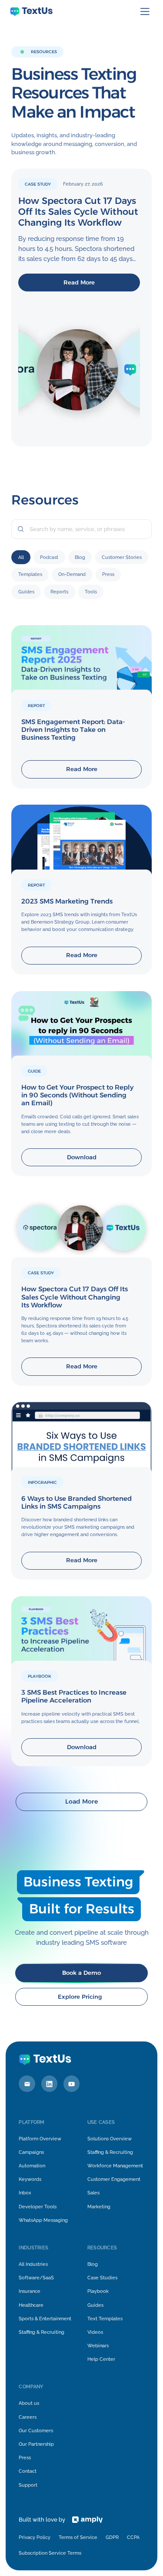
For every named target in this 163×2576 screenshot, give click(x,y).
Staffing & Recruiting (110, 2152)
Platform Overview (40, 2139)
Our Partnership (36, 2444)
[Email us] (27, 2084)
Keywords (30, 2179)
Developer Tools (38, 2207)
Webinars (98, 2346)
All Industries (33, 2264)
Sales (93, 2193)
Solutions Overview (110, 2139)
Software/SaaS (36, 2278)
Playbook (98, 2291)
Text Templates (105, 2319)
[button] (145, 12)
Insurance (30, 2291)
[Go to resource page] (81, 707)
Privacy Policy (35, 2537)
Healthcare (31, 2305)
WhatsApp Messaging (43, 2220)
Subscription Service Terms (50, 2553)
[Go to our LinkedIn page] (50, 2084)
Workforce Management (115, 2166)
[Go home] (31, 12)
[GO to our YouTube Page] (72, 2084)
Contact (28, 2471)
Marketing (99, 2207)
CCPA (133, 2537)
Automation (32, 2166)
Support (28, 2485)
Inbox (25, 2193)
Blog (93, 2264)
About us (29, 2403)
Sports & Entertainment (45, 2319)
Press (25, 2458)
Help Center (101, 2359)
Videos (95, 2332)
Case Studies (102, 2278)
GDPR (112, 2537)
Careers (28, 2417)
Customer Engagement (114, 2179)
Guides (95, 2305)
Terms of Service (78, 2537)
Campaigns (31, 2152)
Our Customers (36, 2430)
